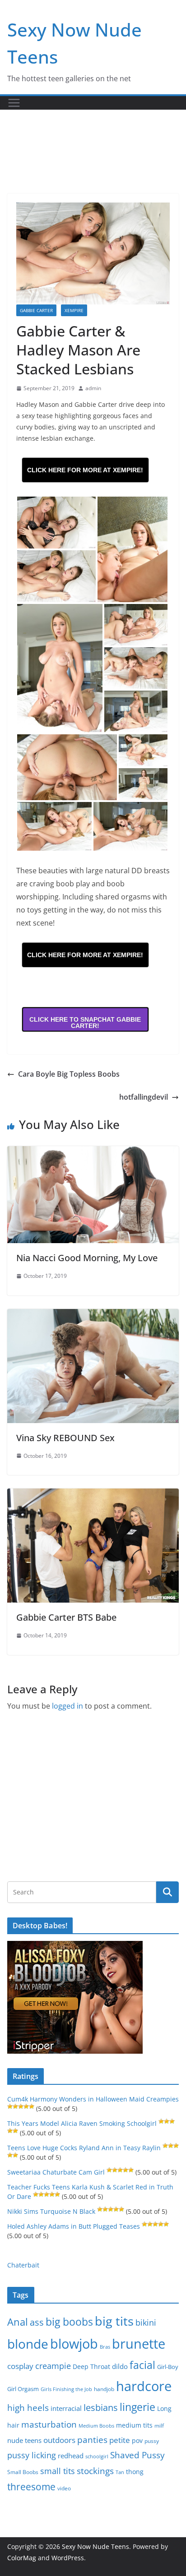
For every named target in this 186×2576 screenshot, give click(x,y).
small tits (58, 2471)
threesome (31, 2487)
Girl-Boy (168, 2367)
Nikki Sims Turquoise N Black (51, 2211)
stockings (95, 2471)
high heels (28, 2408)
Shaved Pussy (137, 2455)
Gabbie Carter (36, 310)
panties (92, 2440)
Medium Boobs (96, 2426)
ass (37, 2322)
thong (135, 2472)
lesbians (101, 2407)
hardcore (144, 2386)
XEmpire (74, 310)
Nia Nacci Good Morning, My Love (87, 1258)
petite (120, 2440)
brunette (139, 2343)
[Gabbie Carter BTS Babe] (93, 1495)
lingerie (137, 2407)
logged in (67, 1706)
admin (93, 388)
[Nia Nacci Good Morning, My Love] (93, 1152)
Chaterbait (23, 2265)
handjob (104, 2389)
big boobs (69, 2322)
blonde (28, 2344)
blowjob (74, 2344)
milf (159, 2426)
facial (142, 2365)
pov (137, 2440)
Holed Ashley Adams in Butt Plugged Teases (74, 2226)
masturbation (49, 2424)
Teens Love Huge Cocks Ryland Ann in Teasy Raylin (84, 2148)
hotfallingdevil (144, 1097)
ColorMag (22, 2558)
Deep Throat (91, 2366)
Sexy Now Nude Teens (95, 2546)
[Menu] (14, 103)
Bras (105, 2347)
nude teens (24, 2440)
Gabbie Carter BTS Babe (66, 1617)
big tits (114, 2321)
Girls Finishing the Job (66, 2389)
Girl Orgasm (23, 2389)
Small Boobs (23, 2472)
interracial (66, 2408)
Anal (18, 2322)
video (64, 2488)
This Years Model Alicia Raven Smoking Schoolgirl (82, 2123)
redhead (71, 2456)
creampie (53, 2366)
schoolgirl (97, 2456)
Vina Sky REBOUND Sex (65, 1438)
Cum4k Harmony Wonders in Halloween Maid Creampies (93, 2099)
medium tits (134, 2425)
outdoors (59, 2440)
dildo (120, 2366)
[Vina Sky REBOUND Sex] (93, 1315)
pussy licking (32, 2455)
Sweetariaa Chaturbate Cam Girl (56, 2172)
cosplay (20, 2366)
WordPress (68, 2558)
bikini (146, 2322)
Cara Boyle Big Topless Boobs (69, 1074)
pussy (152, 2441)
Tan (120, 2472)
